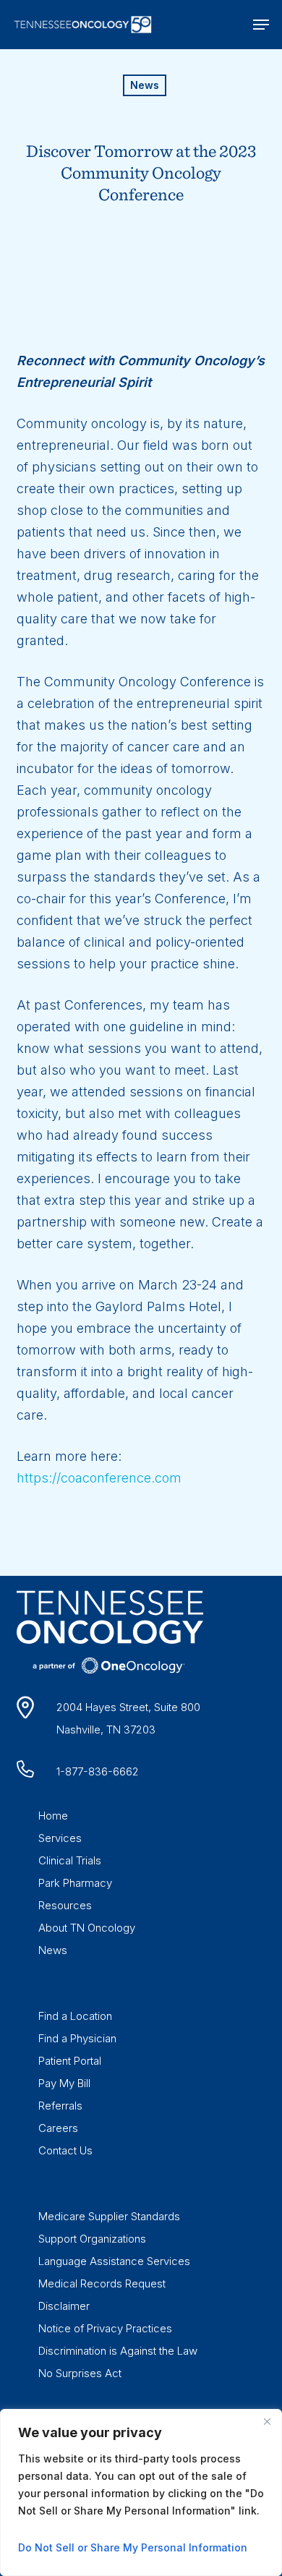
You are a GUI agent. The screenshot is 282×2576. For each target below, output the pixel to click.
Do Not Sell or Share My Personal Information (133, 2547)
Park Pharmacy (75, 1883)
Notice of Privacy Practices (105, 2328)
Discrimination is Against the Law (118, 2351)
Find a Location (75, 2016)
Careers (58, 2128)
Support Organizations (92, 2239)
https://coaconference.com (99, 1478)
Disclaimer (64, 2306)
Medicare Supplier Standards (109, 2216)
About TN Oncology (87, 1928)
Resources (65, 1905)
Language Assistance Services (114, 2261)
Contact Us (65, 2150)
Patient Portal (70, 2061)
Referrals (60, 2106)
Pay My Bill (64, 2083)
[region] (141, 2492)
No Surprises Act (80, 2373)
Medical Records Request (102, 2283)
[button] (261, 25)
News (145, 85)
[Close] (267, 2421)
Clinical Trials (70, 1860)
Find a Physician (77, 2038)
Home (53, 1816)
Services (60, 1838)
